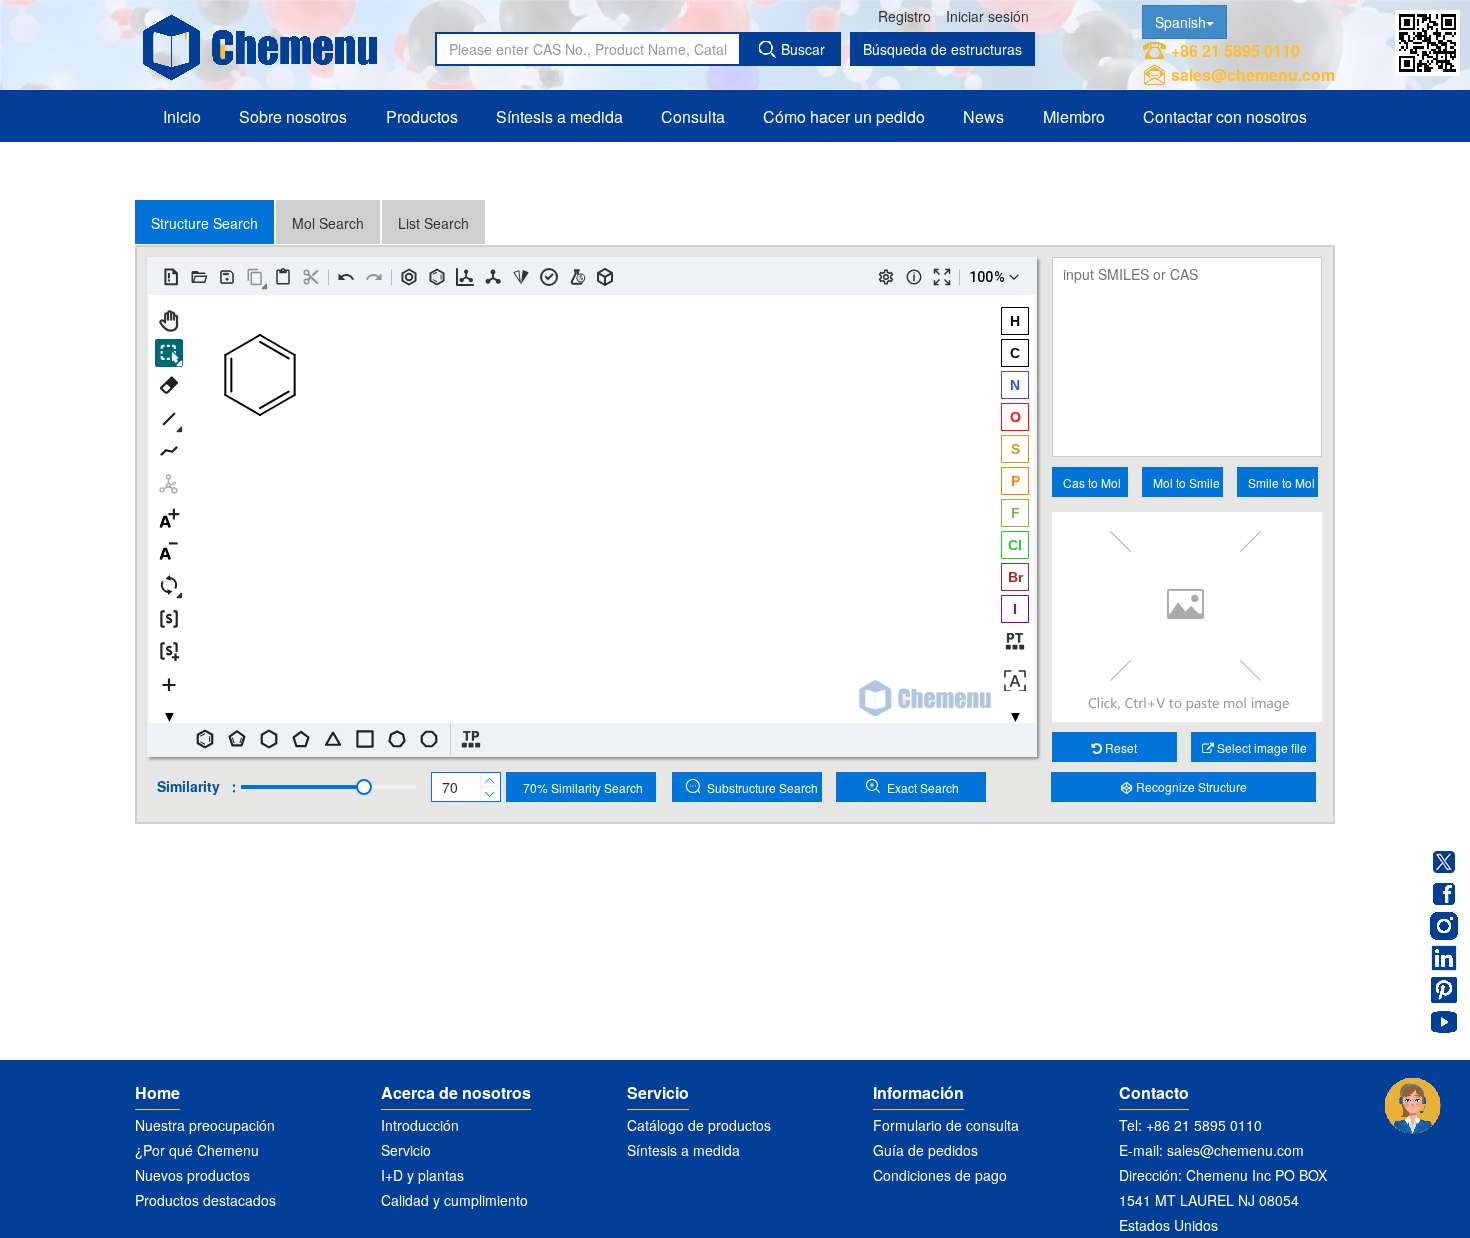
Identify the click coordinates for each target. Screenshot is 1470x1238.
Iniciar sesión (987, 16)
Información (918, 1092)
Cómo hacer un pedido (844, 116)
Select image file (1260, 747)
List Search (433, 223)
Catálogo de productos (699, 1125)
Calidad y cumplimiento (454, 1200)
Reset (1119, 747)
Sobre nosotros (293, 116)
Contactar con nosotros (1225, 116)
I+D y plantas (422, 1175)
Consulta (693, 116)
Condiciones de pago (940, 1175)
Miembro (1074, 116)
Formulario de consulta (946, 1125)
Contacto (1154, 1092)
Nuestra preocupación (205, 1125)
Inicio (182, 116)
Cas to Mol (1092, 482)
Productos (422, 116)
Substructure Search (762, 787)
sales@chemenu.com (1253, 74)
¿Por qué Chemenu (197, 1150)
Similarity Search (583, 787)
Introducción (420, 1125)
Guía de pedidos (925, 1150)
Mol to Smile (1186, 482)
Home (157, 1092)
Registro (904, 16)
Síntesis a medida (559, 116)
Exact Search (923, 787)
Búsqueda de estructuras (942, 49)
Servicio (406, 1150)
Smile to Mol (1281, 482)
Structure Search (204, 223)
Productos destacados (205, 1200)
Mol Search (328, 223)
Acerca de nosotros (456, 1092)
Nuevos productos (192, 1175)
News (983, 116)
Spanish (1180, 22)
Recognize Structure (1190, 786)
